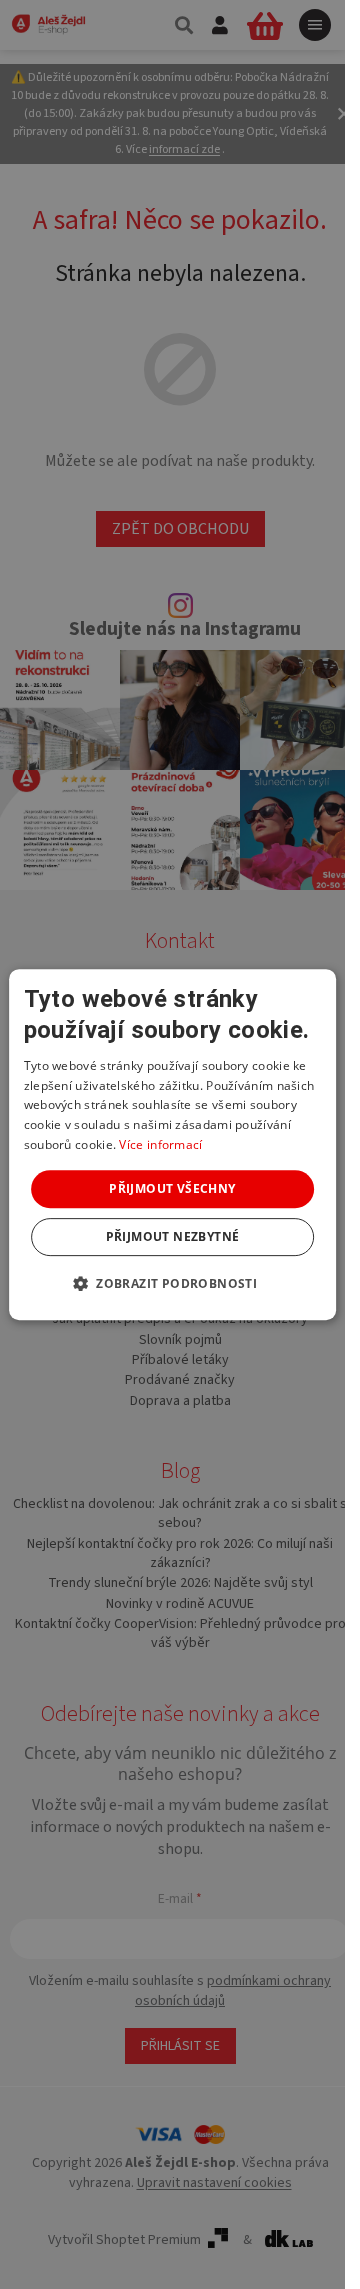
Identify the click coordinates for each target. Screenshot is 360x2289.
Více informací (160, 1144)
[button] (172, 1283)
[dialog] (173, 1145)
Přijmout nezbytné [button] (173, 1236)
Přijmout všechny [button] (172, 1188)
